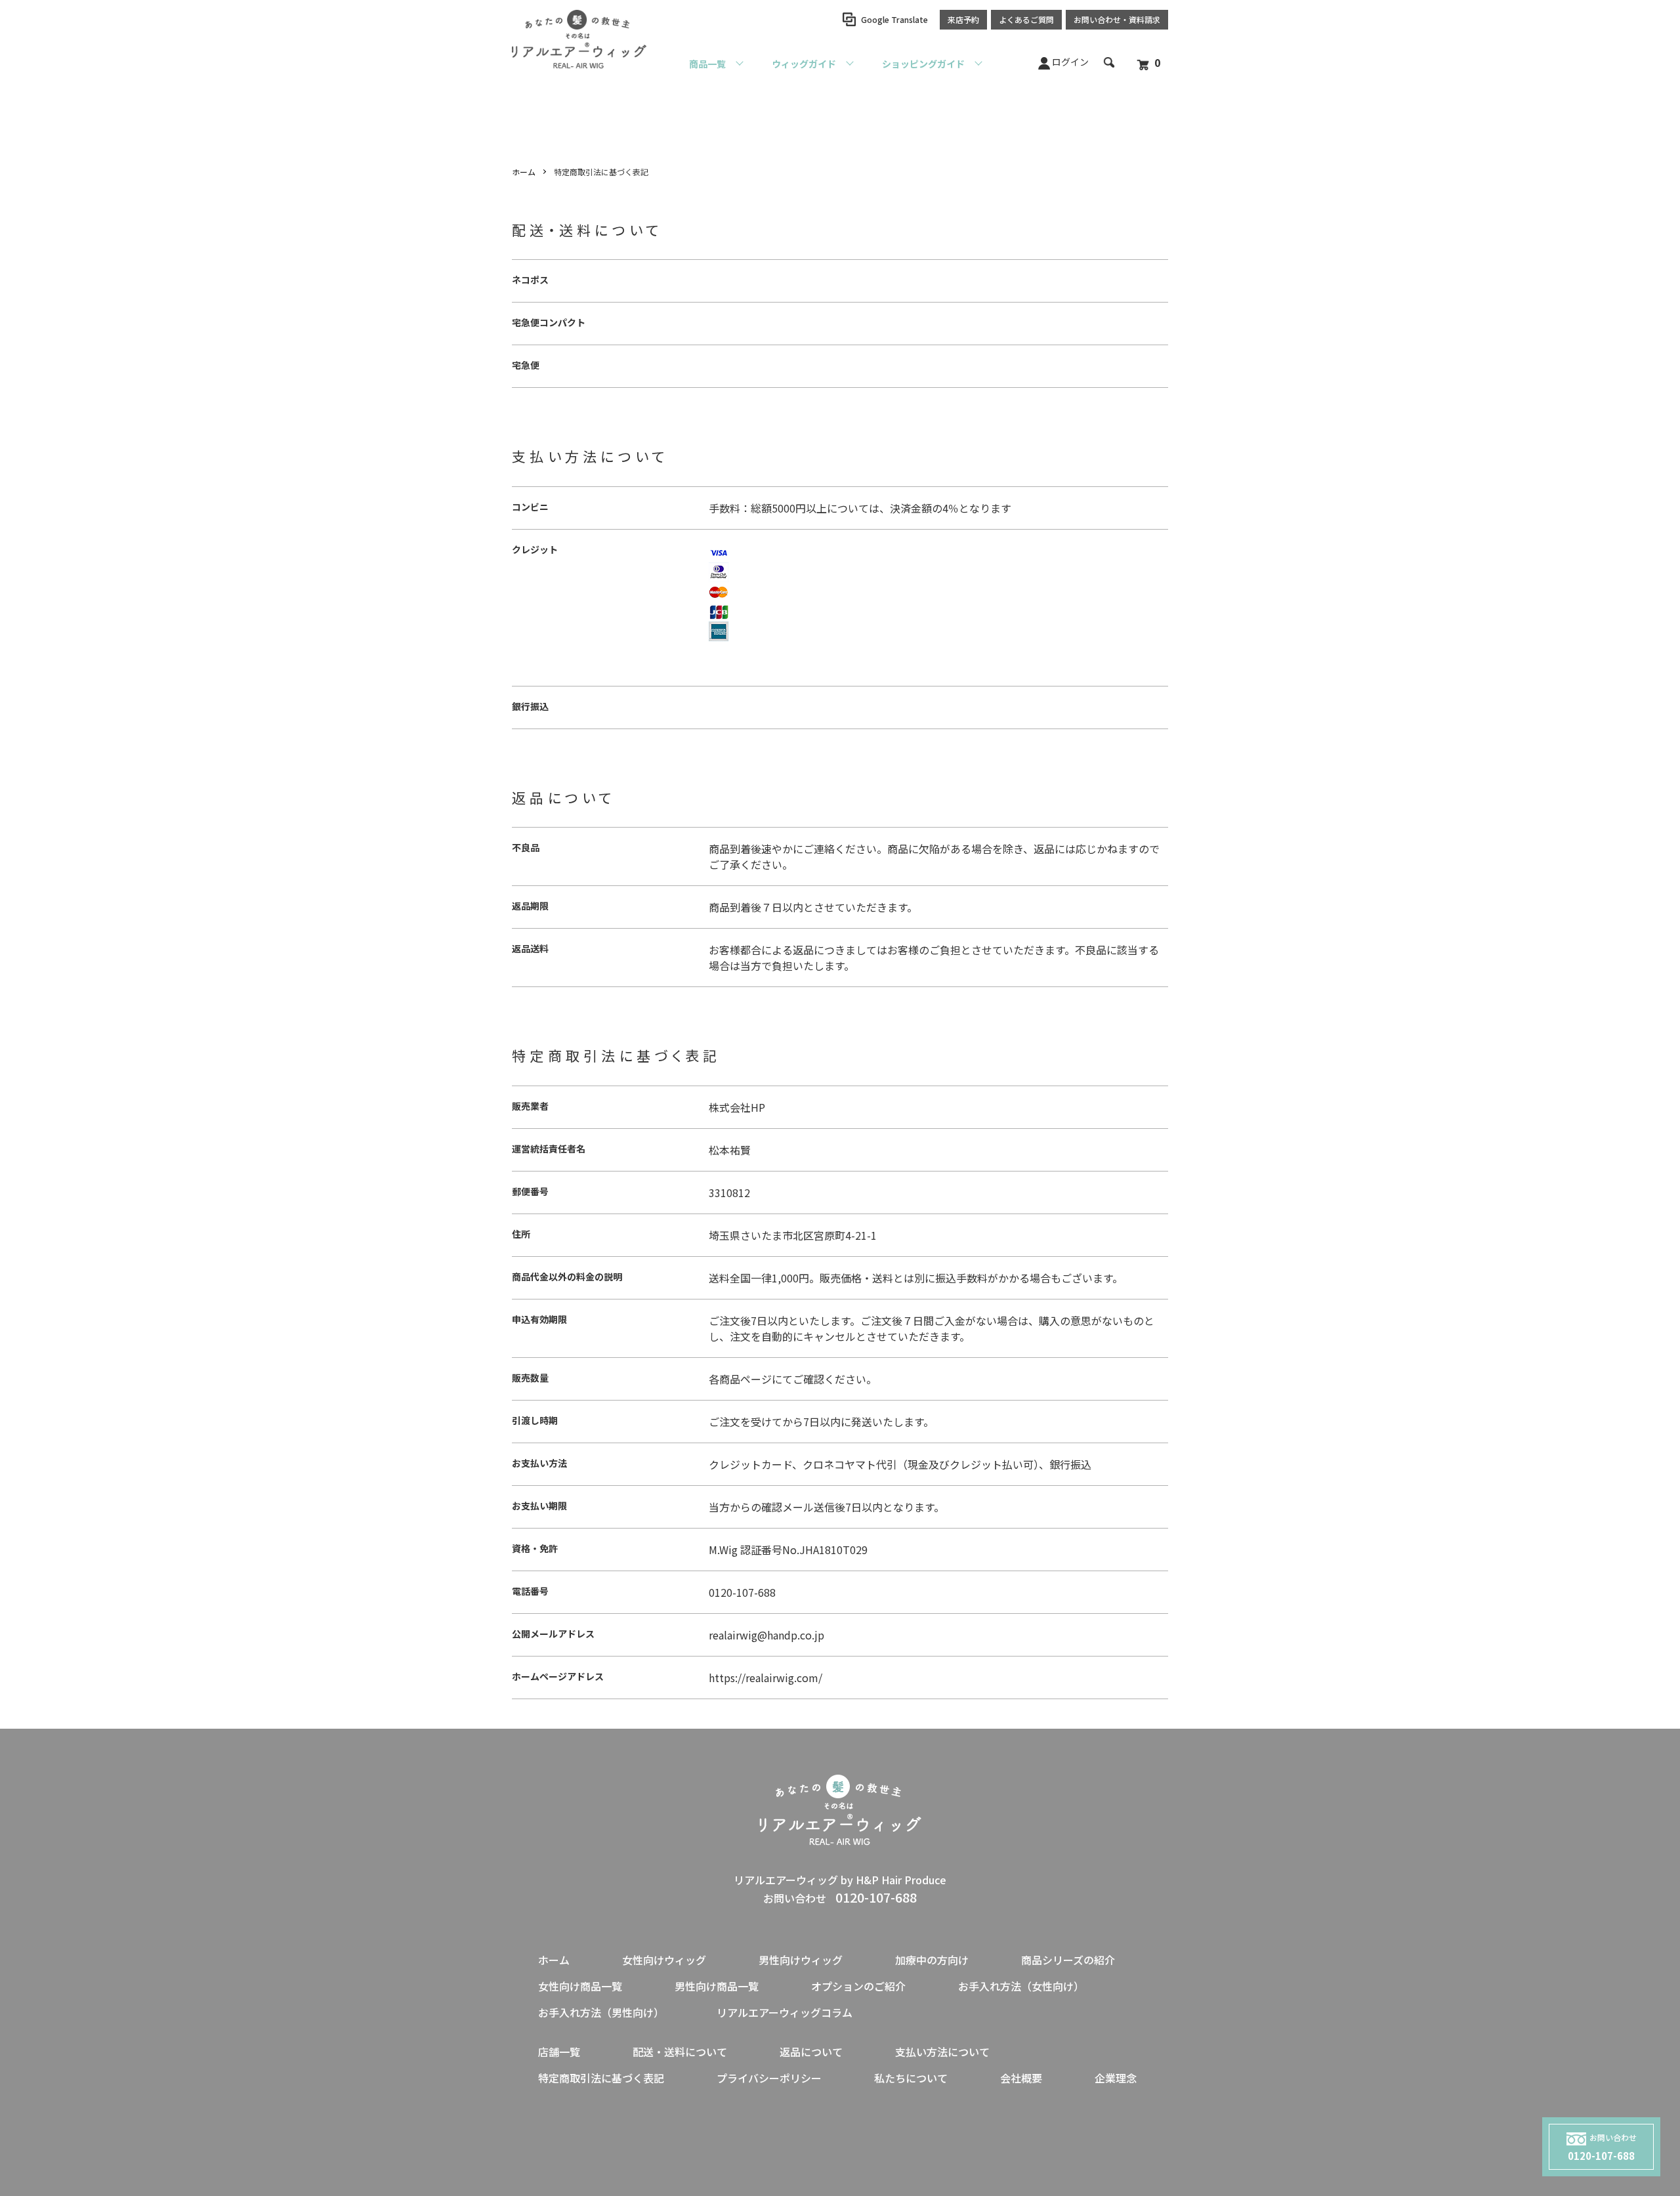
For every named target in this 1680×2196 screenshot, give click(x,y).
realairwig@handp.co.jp (766, 1635)
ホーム (524, 172)
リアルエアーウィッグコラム (785, 2012)
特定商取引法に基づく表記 (601, 2078)
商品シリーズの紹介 (1068, 1960)
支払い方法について (942, 2052)
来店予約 (963, 19)
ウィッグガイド (804, 64)
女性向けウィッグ (664, 1960)
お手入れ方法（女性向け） (1021, 1986)
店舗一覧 (559, 2052)
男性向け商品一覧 (717, 1986)
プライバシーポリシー (769, 2078)
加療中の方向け (932, 1960)
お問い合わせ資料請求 (1117, 19)
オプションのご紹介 (858, 1986)
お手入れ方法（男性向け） (601, 2012)
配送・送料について (680, 2052)
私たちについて (911, 2078)
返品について (811, 2052)
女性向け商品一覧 (580, 1986)
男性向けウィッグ (801, 1960)
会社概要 (1021, 2078)
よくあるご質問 (1026, 19)
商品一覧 (707, 64)
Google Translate (894, 19)
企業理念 (1116, 2078)
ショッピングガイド (923, 64)
